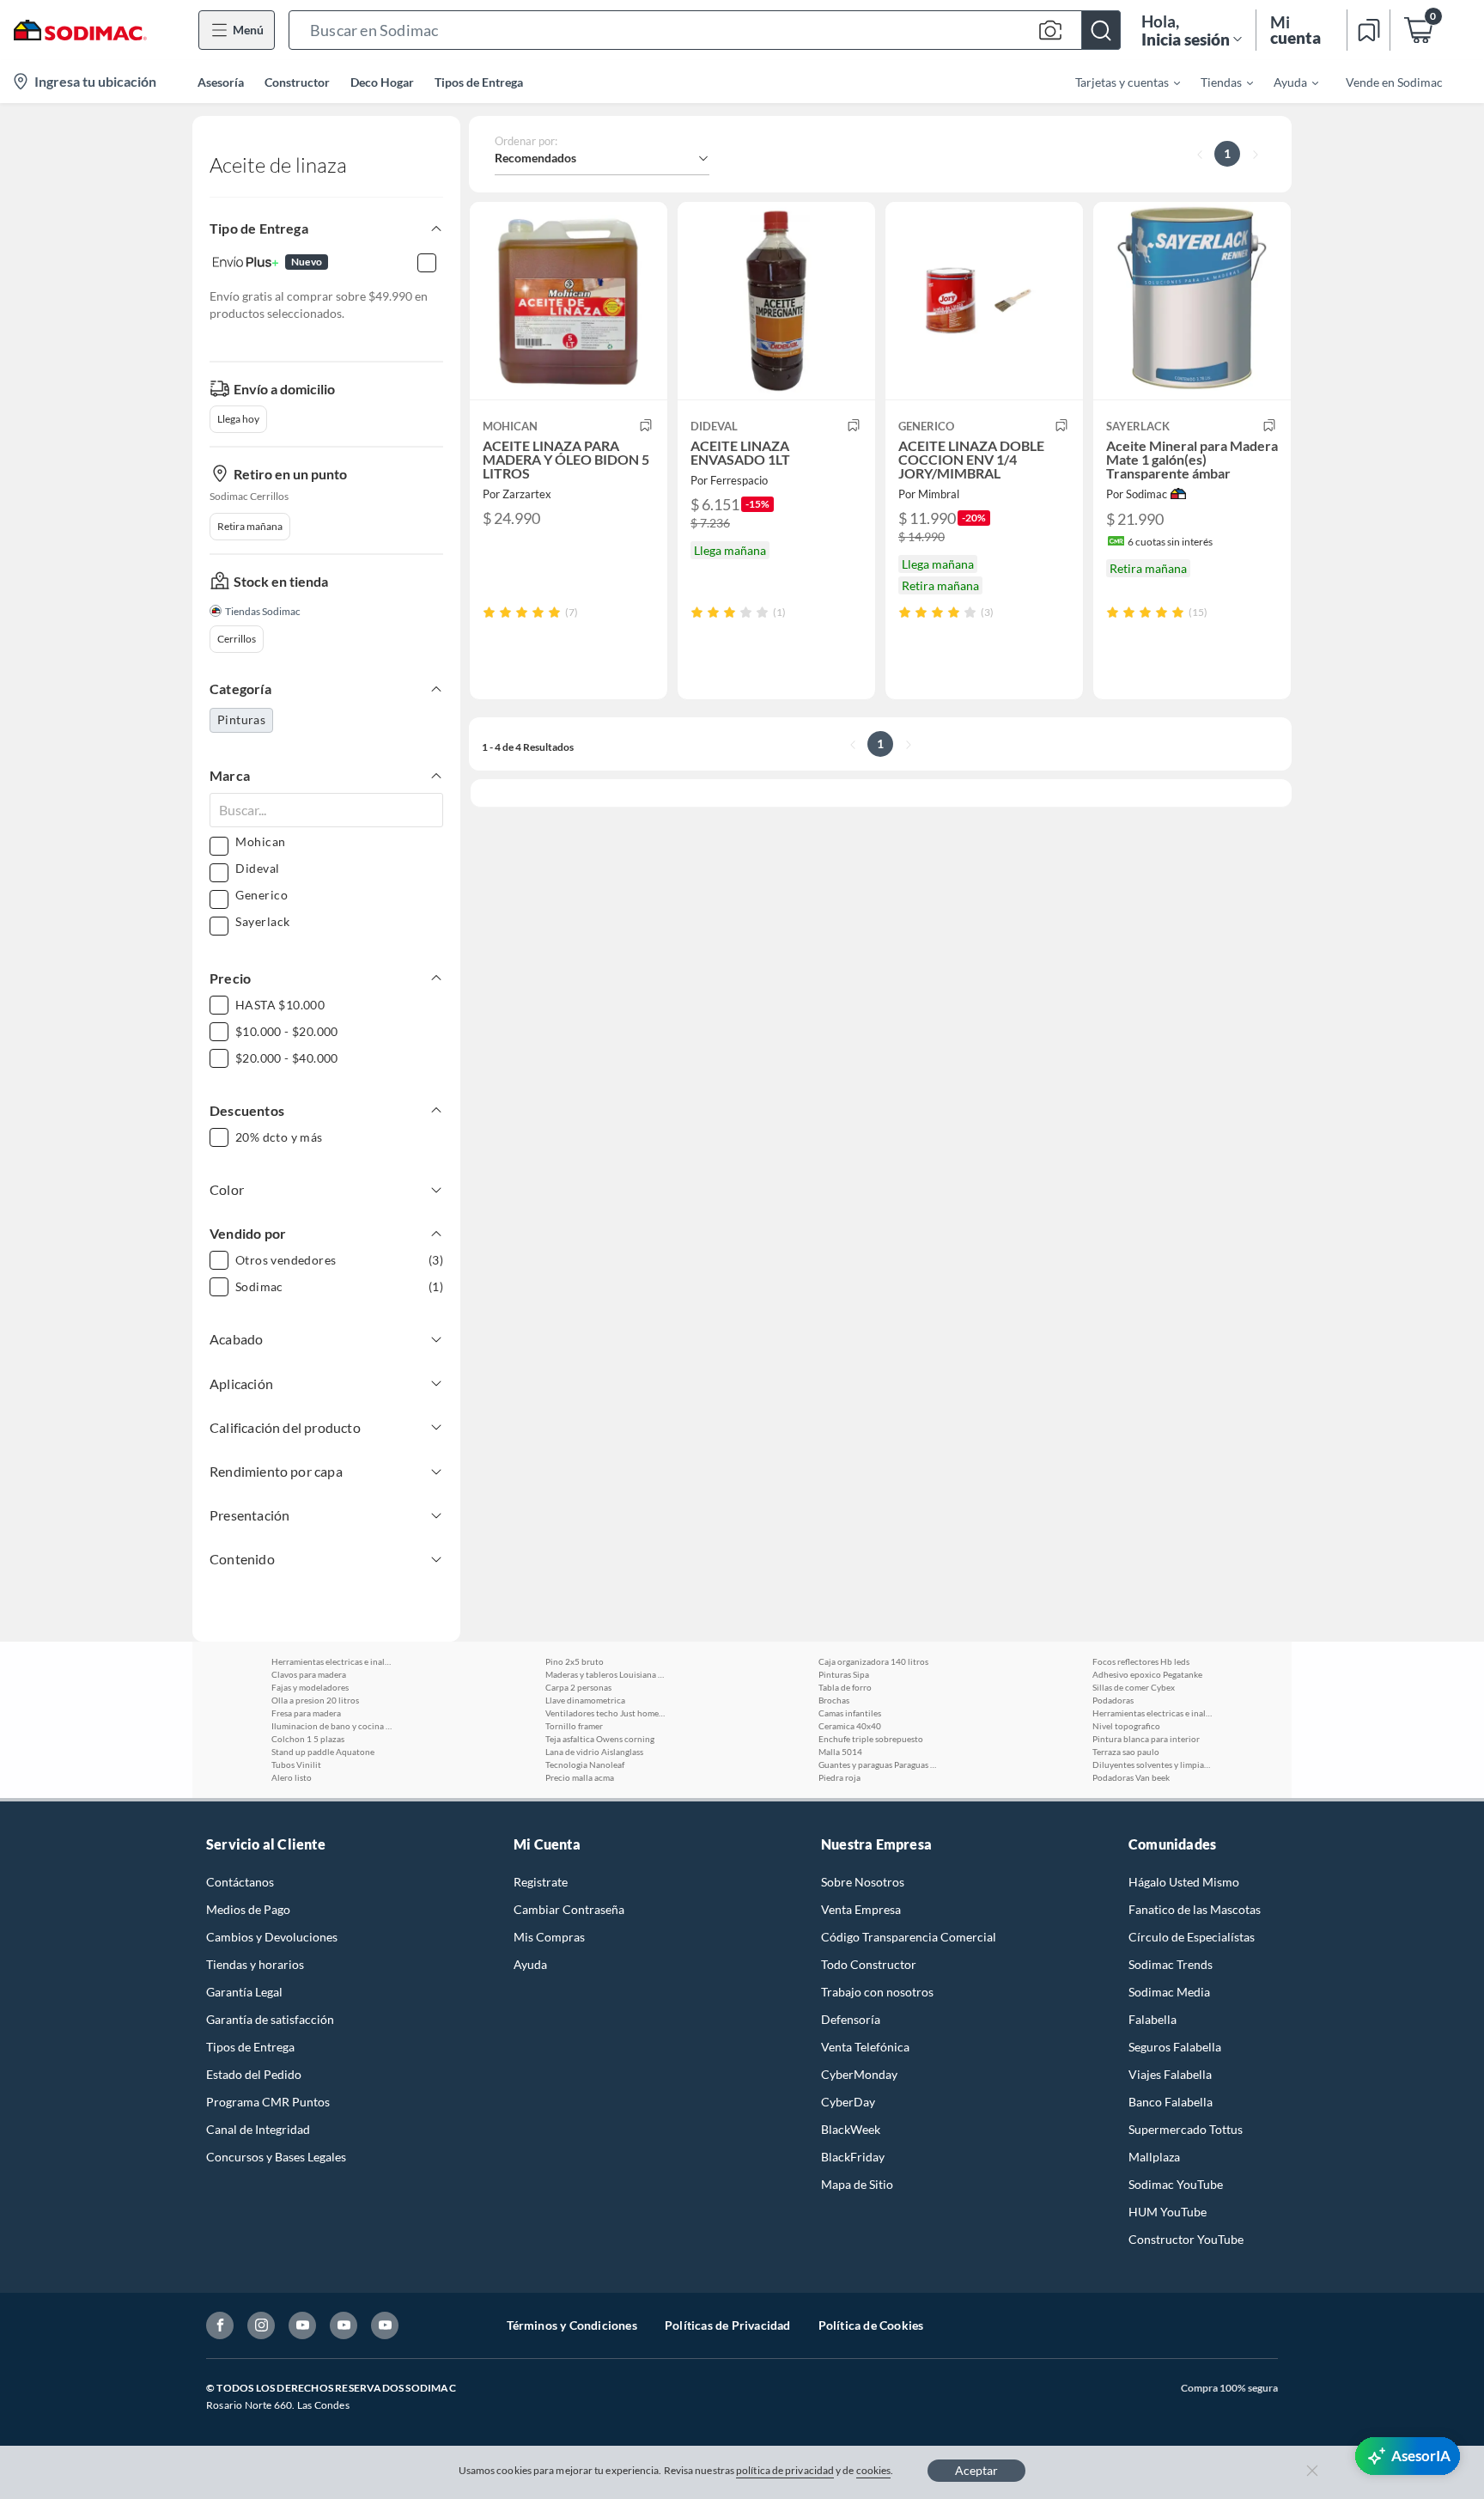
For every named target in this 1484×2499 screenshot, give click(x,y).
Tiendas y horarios (255, 1964)
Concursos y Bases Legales (276, 2157)
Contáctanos (240, 1882)
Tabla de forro (845, 1687)
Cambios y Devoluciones (272, 1937)
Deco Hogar (382, 82)
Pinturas (241, 719)
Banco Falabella (1171, 2102)
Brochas (834, 1700)
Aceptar (976, 2470)
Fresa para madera (306, 1713)
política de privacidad (785, 2470)
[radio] (489, 612)
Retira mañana (250, 526)
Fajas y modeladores (310, 1687)
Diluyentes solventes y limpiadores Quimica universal (1153, 1765)
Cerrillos (237, 639)
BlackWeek (851, 2129)
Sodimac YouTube (1176, 2184)
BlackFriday (853, 2157)
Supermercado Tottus (1186, 2129)
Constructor (297, 82)
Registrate (541, 1882)
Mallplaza (1154, 2157)
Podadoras (1113, 1700)
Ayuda (530, 1964)
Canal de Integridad (258, 2129)
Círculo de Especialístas (1192, 1937)
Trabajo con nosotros (877, 1992)
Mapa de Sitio (857, 2184)
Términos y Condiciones (572, 2325)
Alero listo (292, 1777)
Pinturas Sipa (844, 1674)
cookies (874, 2470)
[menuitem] (1117, 82)
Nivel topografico (1126, 1726)
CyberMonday (859, 2074)
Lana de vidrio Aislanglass (594, 1752)
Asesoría (221, 82)
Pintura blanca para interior (1146, 1739)
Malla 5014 (840, 1752)
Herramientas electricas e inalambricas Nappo (331, 1661)
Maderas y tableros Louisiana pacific (605, 1674)
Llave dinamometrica (585, 1700)
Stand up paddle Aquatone (323, 1752)
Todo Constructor (869, 1964)
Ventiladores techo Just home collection (605, 1713)
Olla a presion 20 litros (315, 1700)
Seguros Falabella (1175, 2047)
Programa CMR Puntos (268, 2102)
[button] (705, 30)
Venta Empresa (861, 1909)
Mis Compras (549, 1937)
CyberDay (848, 2102)
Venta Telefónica (865, 2047)
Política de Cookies (871, 2325)
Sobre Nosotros (863, 1882)
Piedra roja (839, 1777)
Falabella (1153, 2019)
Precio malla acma (580, 1777)
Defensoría (851, 2019)
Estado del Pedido (254, 2074)
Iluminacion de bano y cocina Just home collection (331, 1726)
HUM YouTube (1168, 2212)
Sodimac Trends (1171, 1964)
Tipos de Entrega (479, 82)
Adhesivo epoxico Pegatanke (1147, 1674)
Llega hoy (238, 419)
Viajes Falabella (1170, 2074)
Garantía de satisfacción (270, 2019)
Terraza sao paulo (1126, 1752)
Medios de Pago (248, 1909)
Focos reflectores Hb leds (1141, 1661)
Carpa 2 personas (578, 1687)
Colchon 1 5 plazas (308, 1739)
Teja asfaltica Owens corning (600, 1739)
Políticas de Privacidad (728, 2325)
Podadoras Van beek (1131, 1777)
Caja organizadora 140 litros (873, 1661)
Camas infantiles (850, 1713)
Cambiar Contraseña (569, 1909)
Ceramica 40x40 (850, 1726)
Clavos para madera (309, 1674)
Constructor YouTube (1186, 2239)
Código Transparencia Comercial (909, 1937)
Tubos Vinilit (296, 1765)
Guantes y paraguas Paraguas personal (879, 1765)
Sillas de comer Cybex (1134, 1687)
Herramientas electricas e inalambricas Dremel (1153, 1713)
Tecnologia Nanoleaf (585, 1765)
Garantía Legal (244, 1992)
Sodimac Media (1169, 1992)
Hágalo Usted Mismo (1184, 1882)
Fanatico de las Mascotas (1195, 1909)
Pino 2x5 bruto (575, 1661)
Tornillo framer (574, 1726)
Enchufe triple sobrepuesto (871, 1739)
